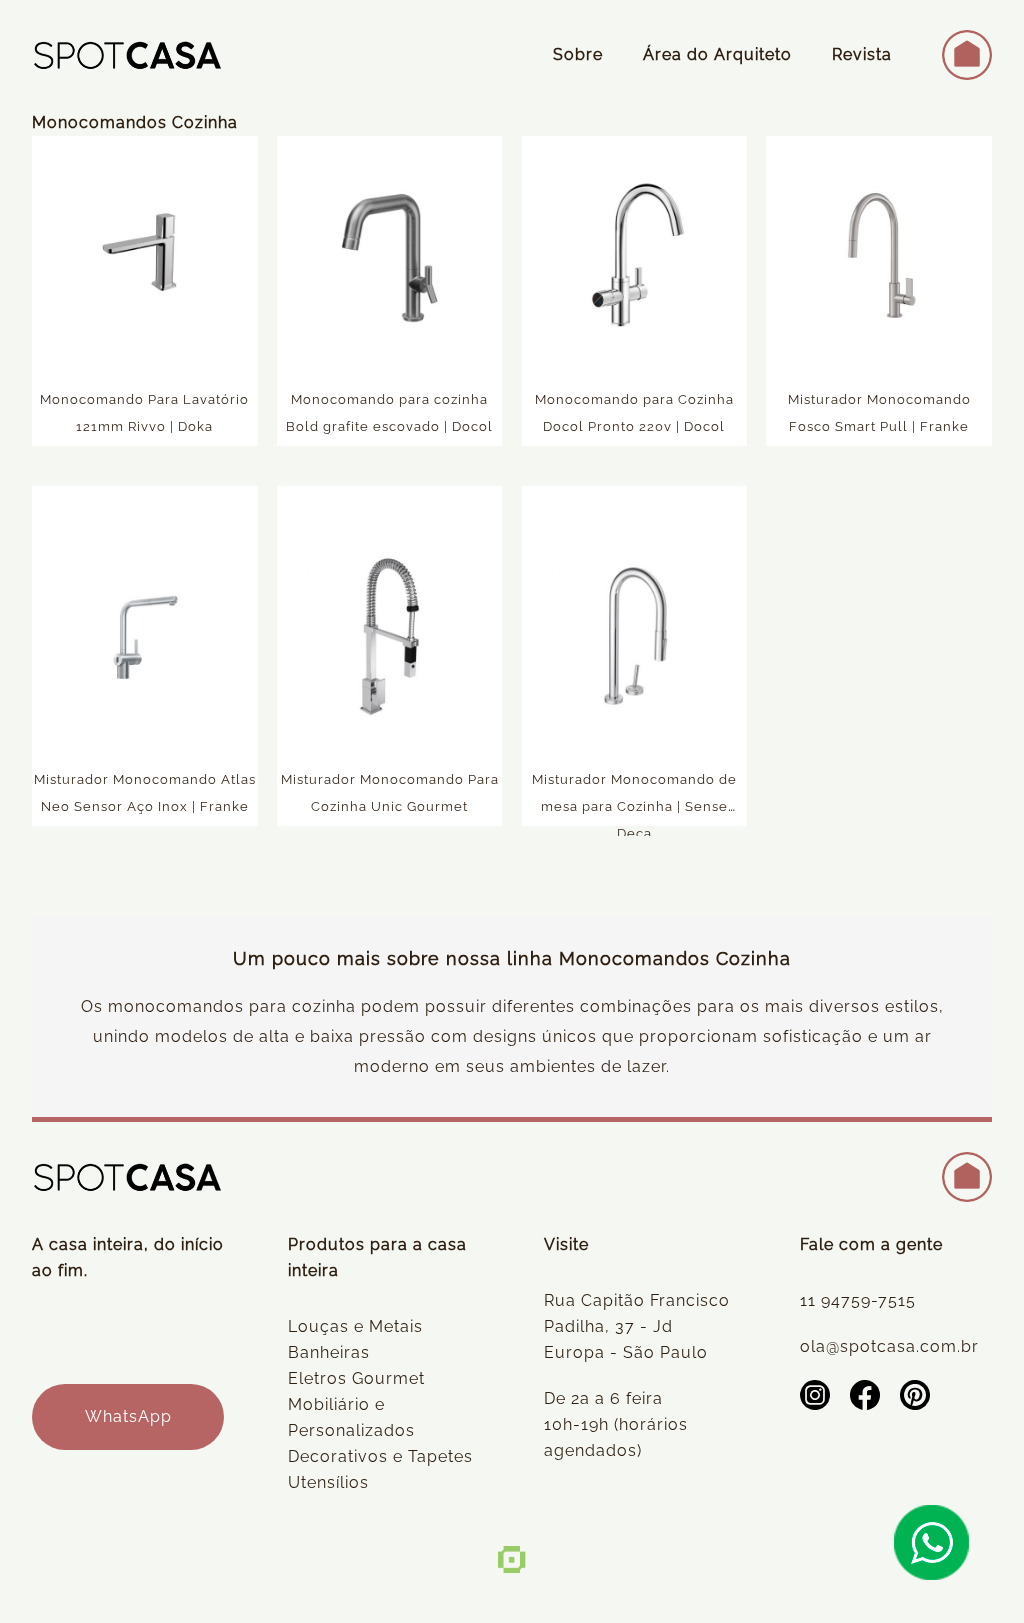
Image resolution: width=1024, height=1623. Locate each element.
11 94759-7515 (858, 1300)
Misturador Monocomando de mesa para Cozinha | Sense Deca (634, 806)
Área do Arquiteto (717, 54)
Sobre (578, 54)
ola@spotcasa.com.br (889, 1346)
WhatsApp (128, 1416)
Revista (862, 54)
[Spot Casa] (127, 55)
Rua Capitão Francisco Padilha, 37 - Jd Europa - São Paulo (637, 1326)
